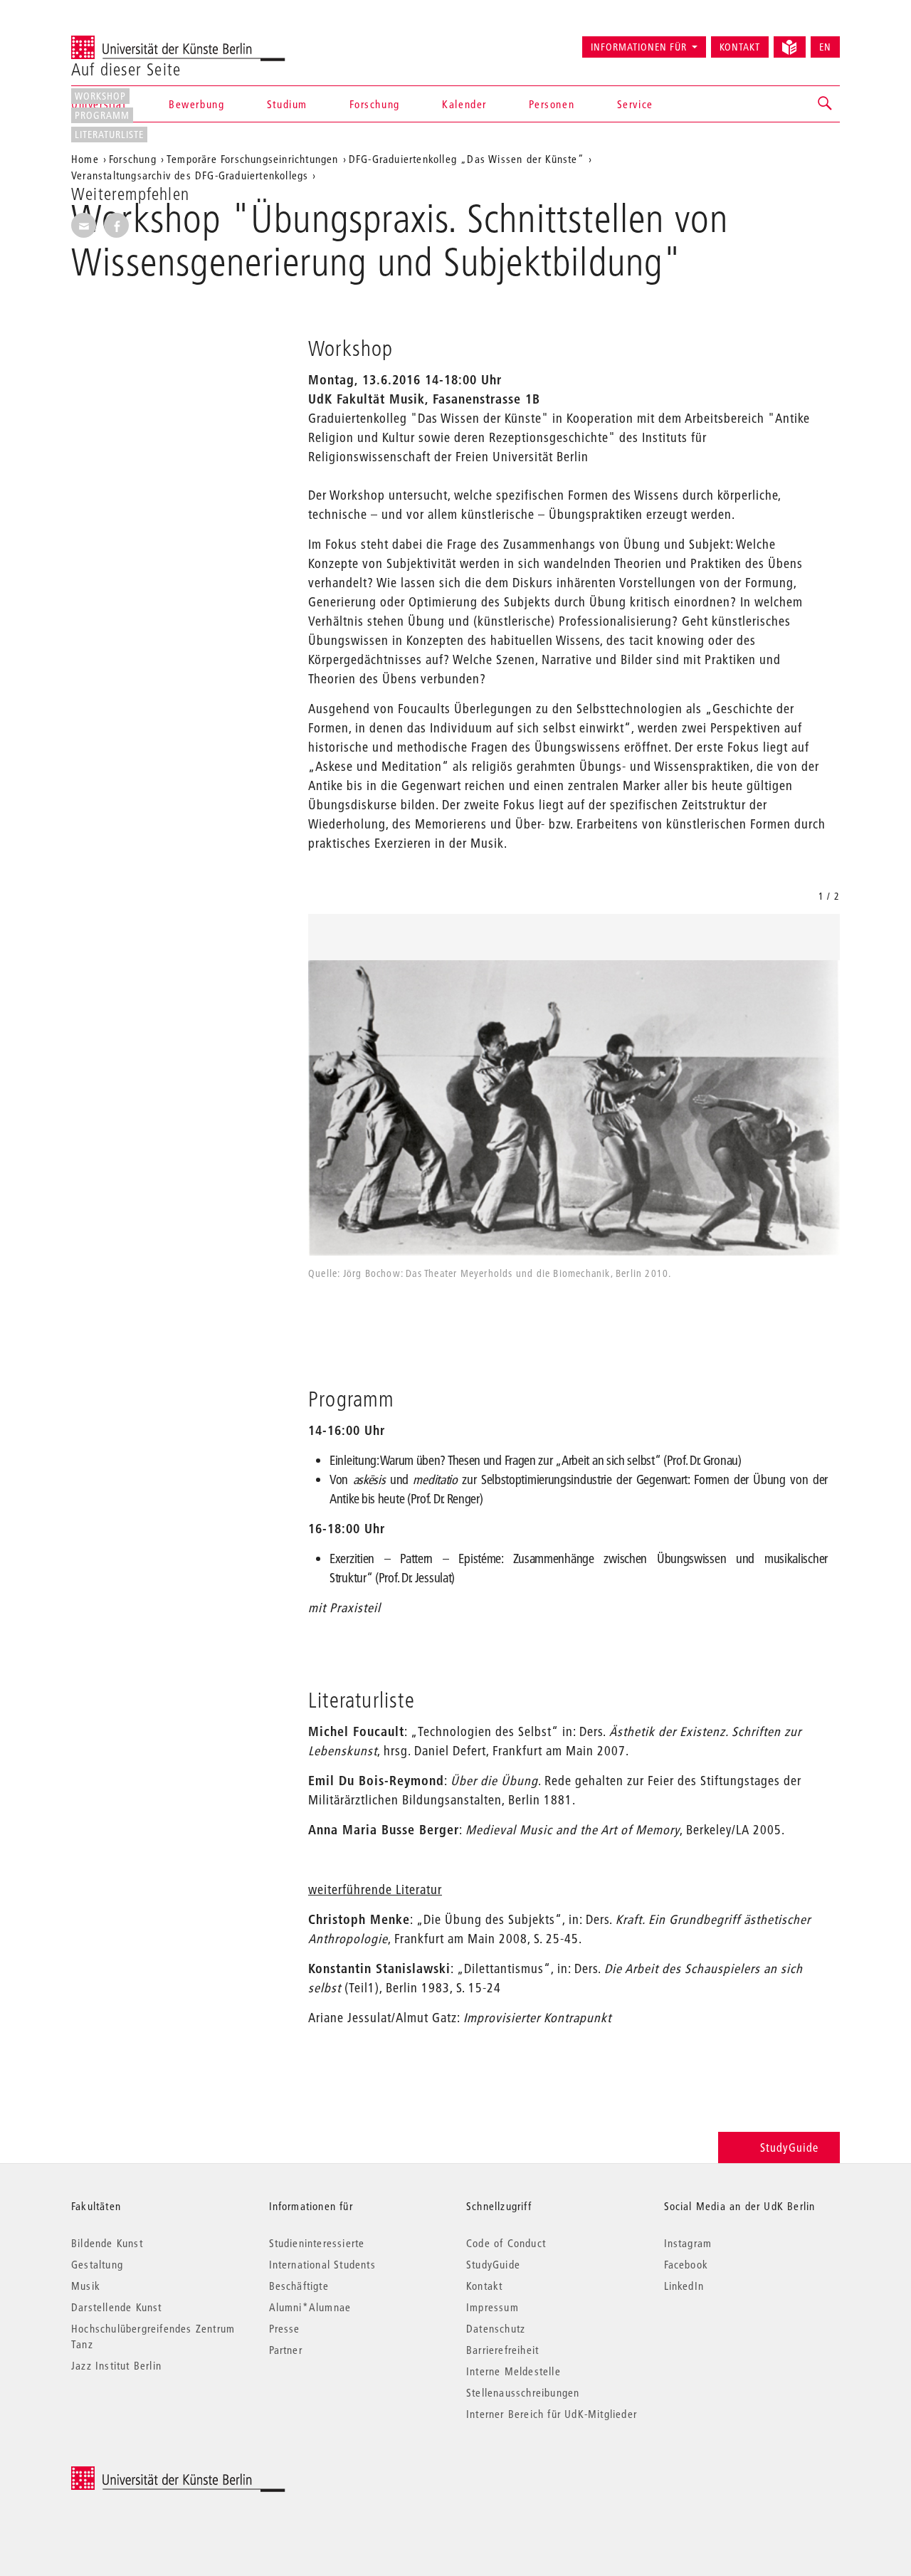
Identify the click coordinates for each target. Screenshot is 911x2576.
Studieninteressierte (317, 2243)
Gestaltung (97, 2264)
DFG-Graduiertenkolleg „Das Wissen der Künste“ (467, 159)
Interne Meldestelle (514, 2371)
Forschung (374, 104)
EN (825, 47)
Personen (552, 104)
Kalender (464, 104)
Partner (286, 2350)
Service (635, 104)
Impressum (493, 2307)
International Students (322, 2264)
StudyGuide (789, 2147)
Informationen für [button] (639, 47)
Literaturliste (109, 135)
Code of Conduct (506, 2243)
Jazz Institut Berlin (116, 2365)
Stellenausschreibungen (523, 2392)
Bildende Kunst (107, 2243)
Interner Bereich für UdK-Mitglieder (552, 2414)
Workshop (100, 96)
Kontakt (740, 47)
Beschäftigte (299, 2286)
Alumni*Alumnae (310, 2307)
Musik (86, 2286)
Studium (287, 104)
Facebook (686, 2264)
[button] (826, 104)
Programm (102, 115)
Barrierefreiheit (502, 2350)
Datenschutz (496, 2328)
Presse (285, 2328)
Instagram (688, 2243)
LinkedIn (684, 2286)
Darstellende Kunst (117, 2307)
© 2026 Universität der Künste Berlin (146, 2474)
